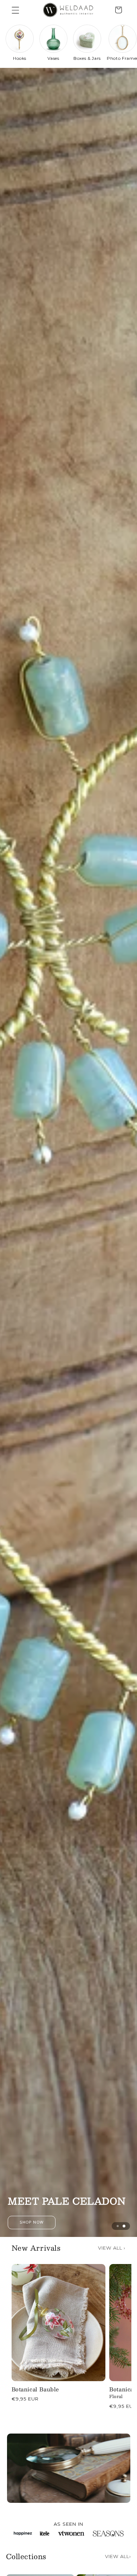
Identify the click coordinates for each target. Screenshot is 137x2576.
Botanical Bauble (35, 2389)
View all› (118, 2556)
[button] (15, 10)
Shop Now (69, 2222)
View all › (112, 2248)
